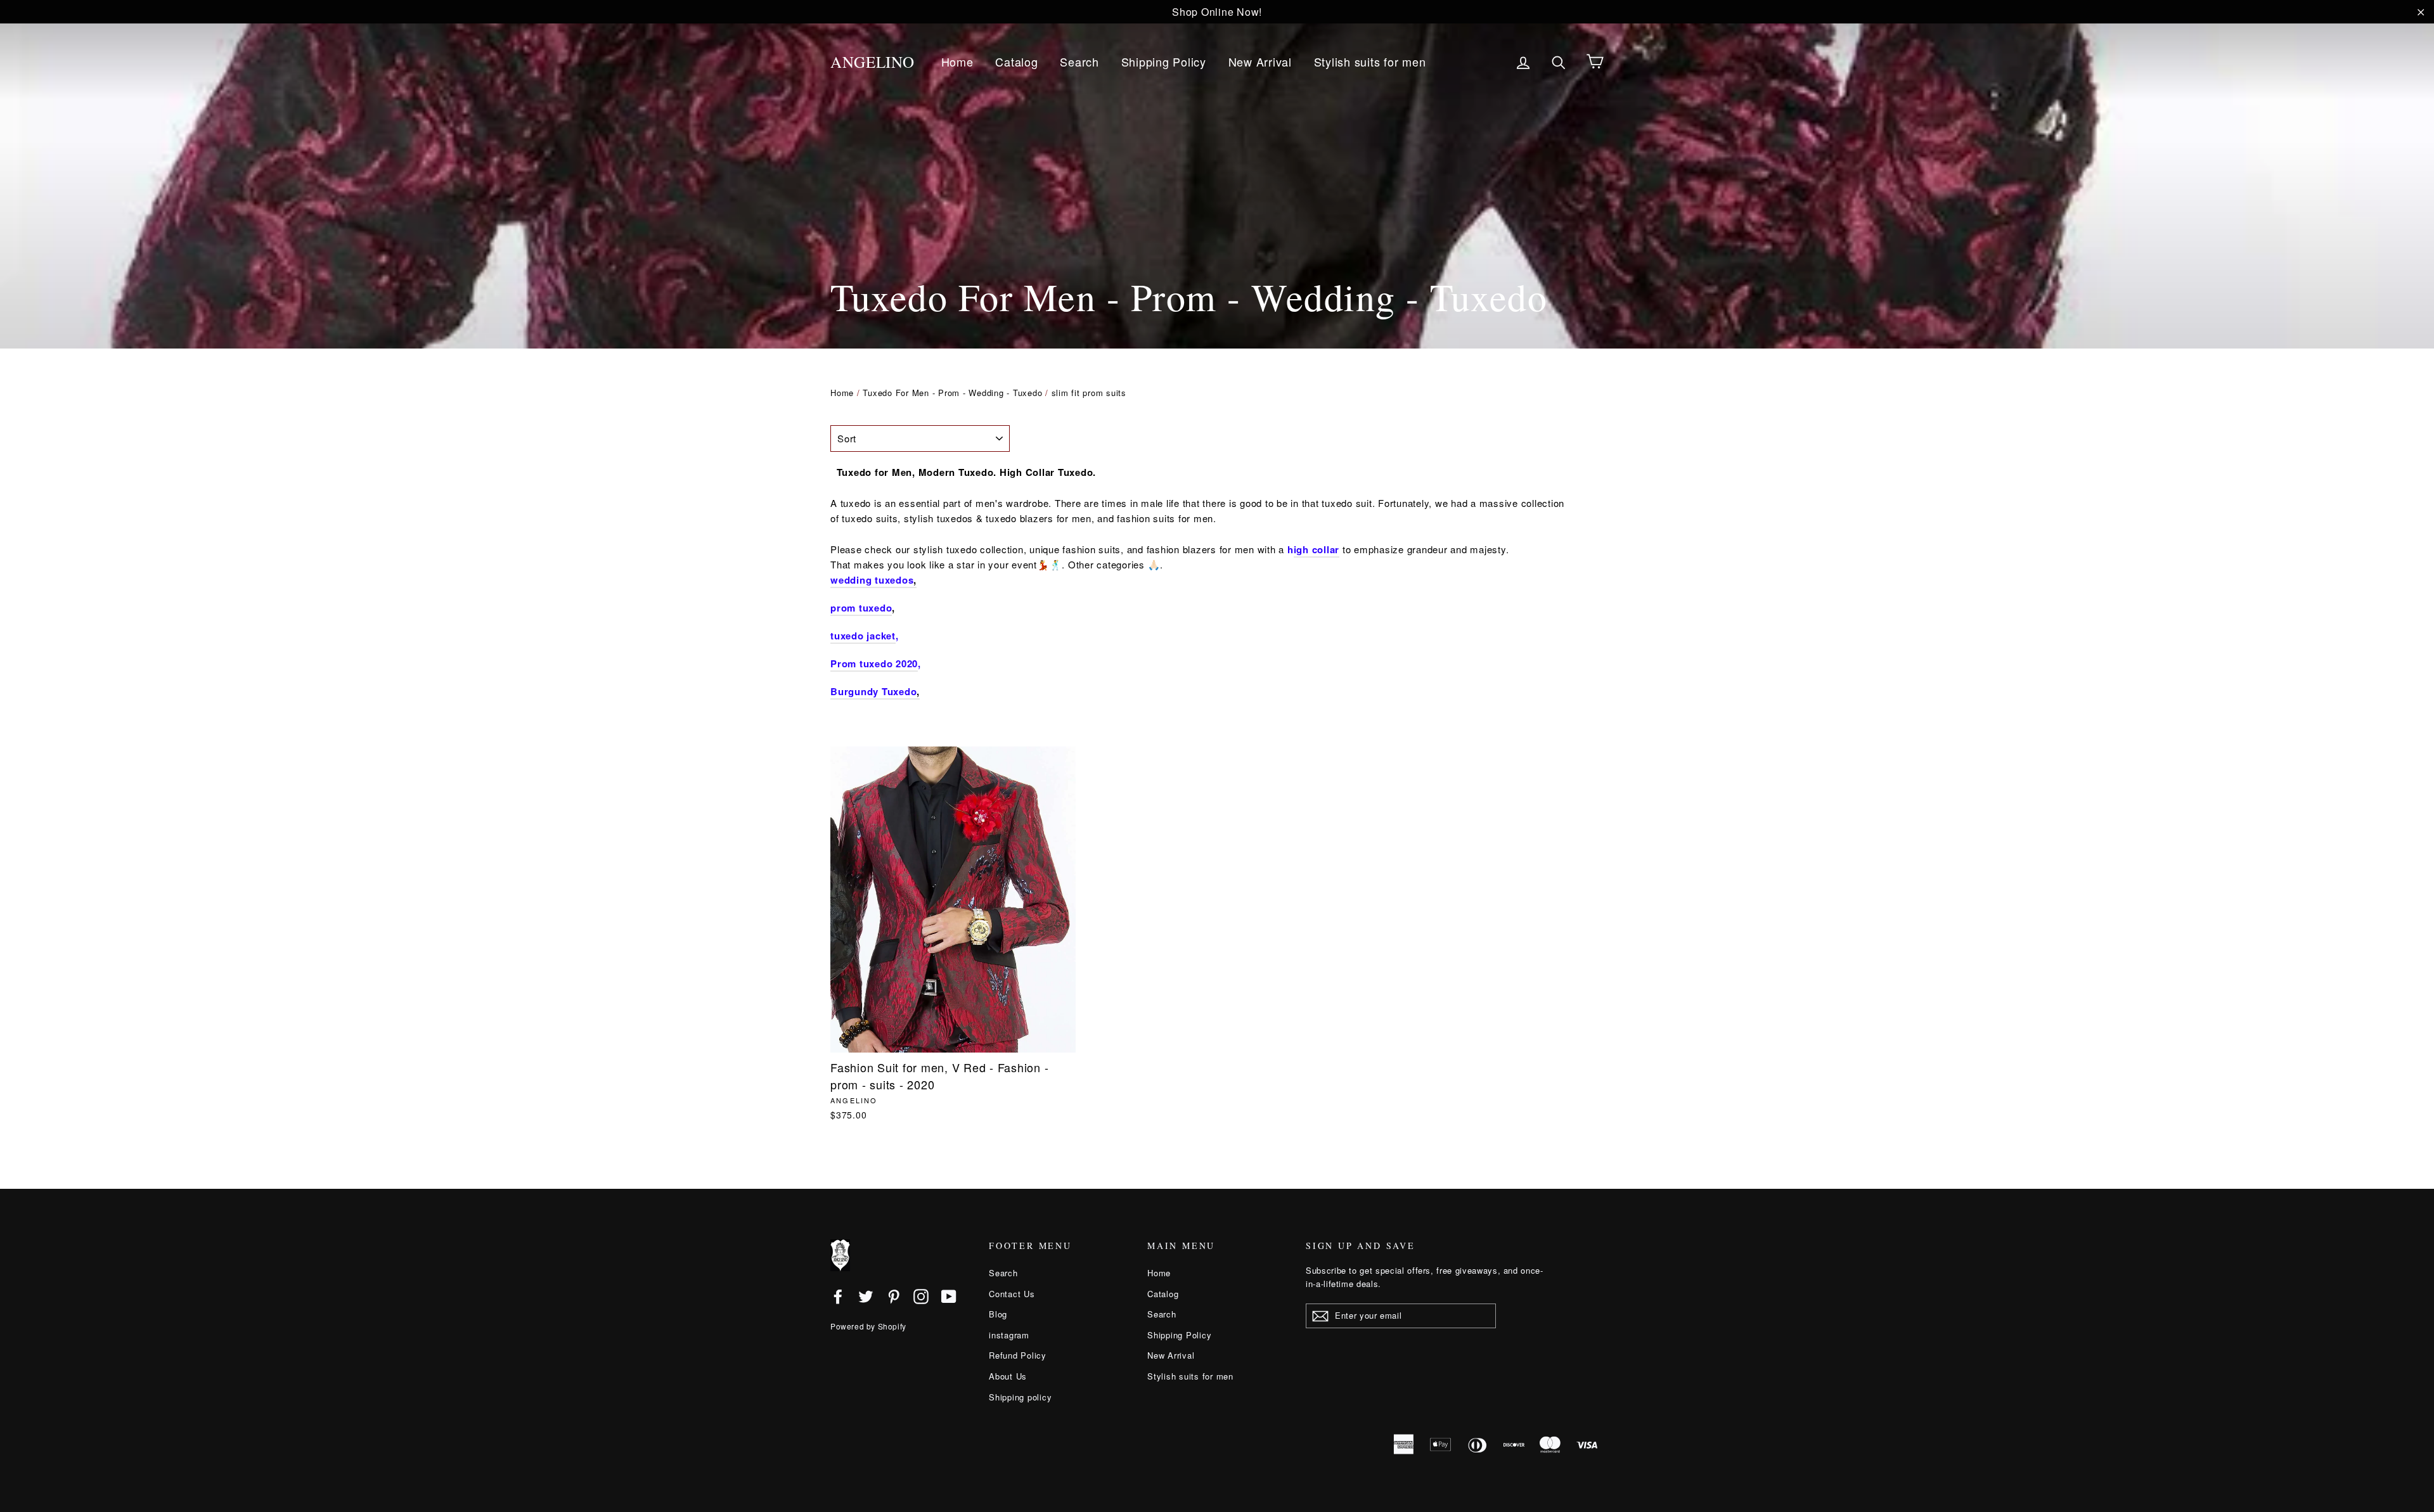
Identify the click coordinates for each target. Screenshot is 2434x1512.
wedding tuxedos (872, 580)
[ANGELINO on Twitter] (866, 1296)
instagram (1009, 1335)
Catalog (1016, 61)
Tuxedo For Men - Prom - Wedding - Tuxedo (952, 393)
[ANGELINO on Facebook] (838, 1296)
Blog (998, 1314)
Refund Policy (1018, 1355)
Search (1079, 61)
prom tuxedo (861, 608)
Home (957, 61)
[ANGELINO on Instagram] (921, 1296)
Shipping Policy (1164, 61)
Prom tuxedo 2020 (874, 663)
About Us (1008, 1376)
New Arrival (1260, 61)
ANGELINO (873, 62)
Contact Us (1012, 1294)
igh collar (1317, 549)
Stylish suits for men (1370, 61)
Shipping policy (1020, 1397)
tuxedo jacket (863, 636)
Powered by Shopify (868, 1326)
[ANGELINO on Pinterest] (894, 1296)
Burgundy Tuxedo (873, 691)
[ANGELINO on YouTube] (949, 1296)
